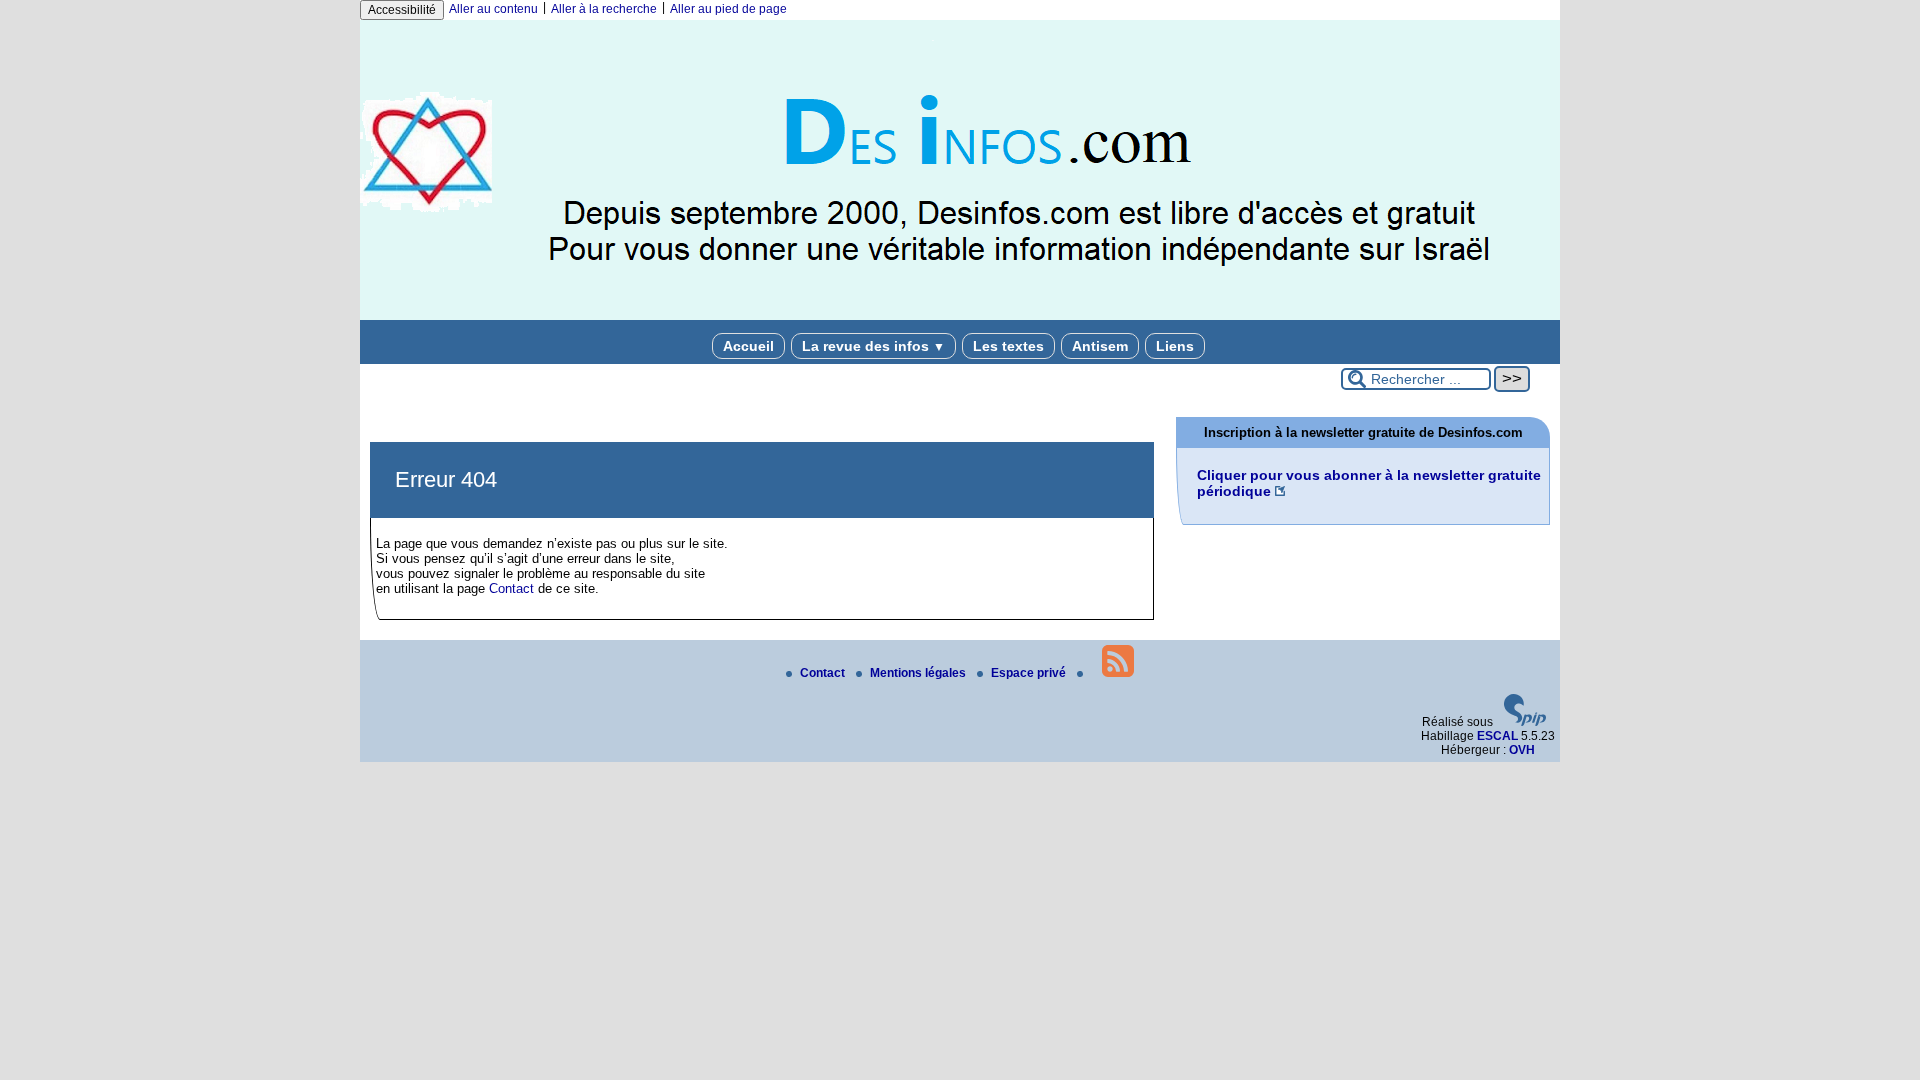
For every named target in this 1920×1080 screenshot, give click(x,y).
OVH (1522, 750)
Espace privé (1030, 673)
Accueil (748, 346)
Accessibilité (402, 10)
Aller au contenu (493, 9)
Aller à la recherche (604, 9)
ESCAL (1497, 736)
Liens (1175, 346)
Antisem (1100, 346)
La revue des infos (873, 346)
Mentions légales (919, 673)
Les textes (1008, 346)
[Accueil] (960, 316)
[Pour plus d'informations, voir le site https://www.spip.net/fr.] (1525, 722)
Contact (511, 588)
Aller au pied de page (728, 9)
